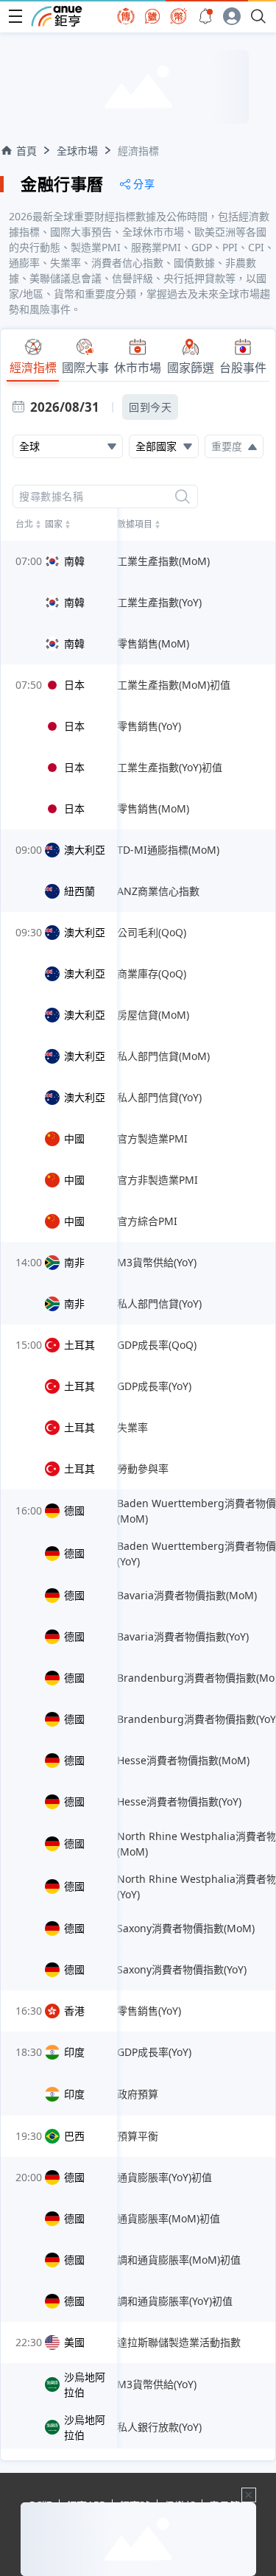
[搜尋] (183, 496)
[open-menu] (15, 16)
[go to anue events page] (205, 16)
